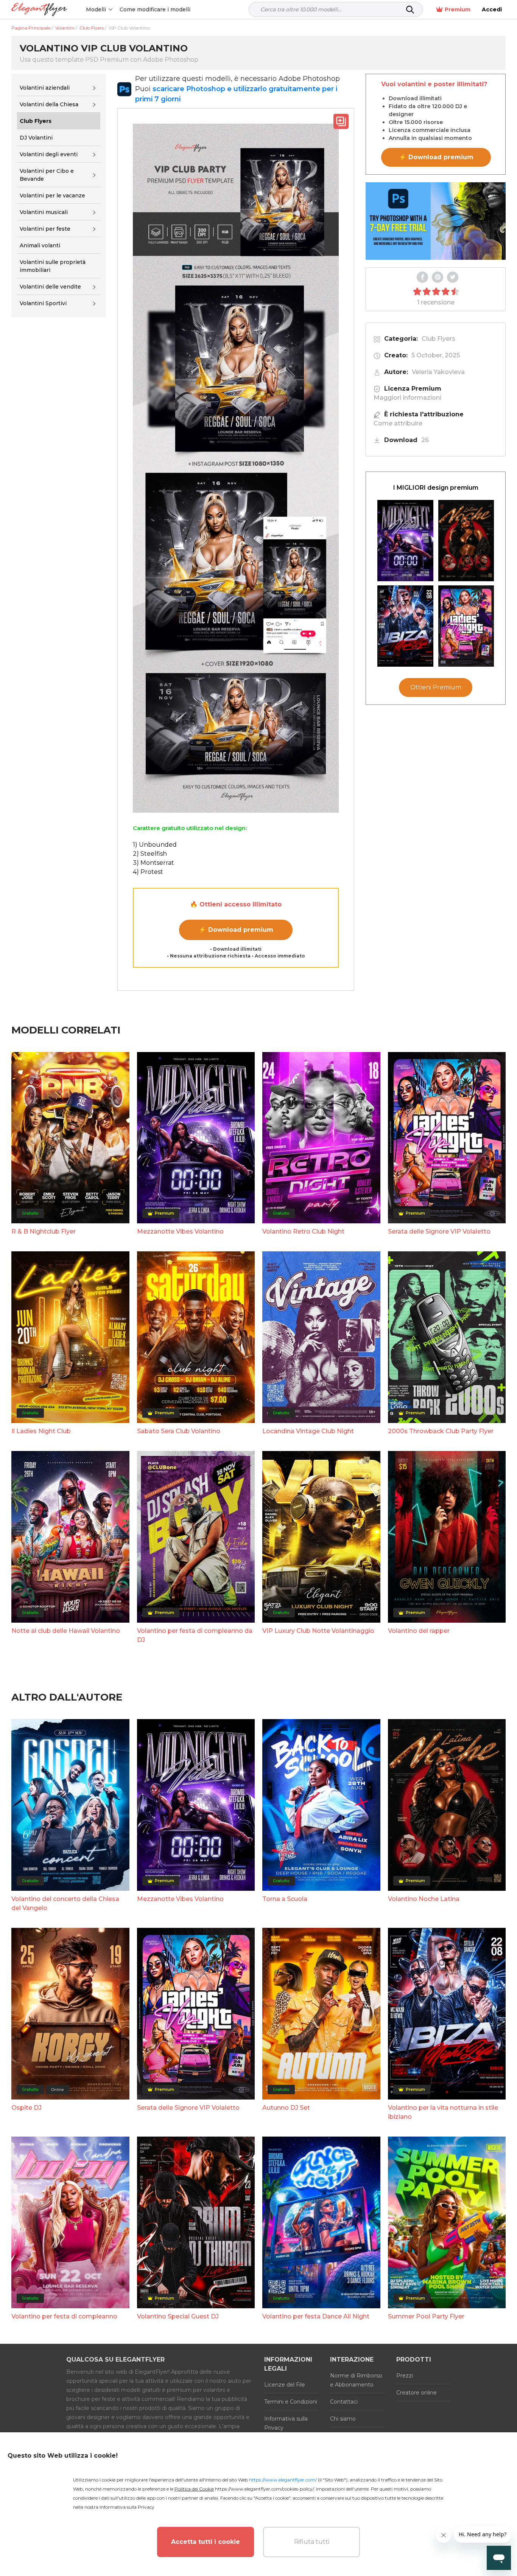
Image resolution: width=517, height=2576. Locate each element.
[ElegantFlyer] (39, 10)
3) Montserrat (153, 863)
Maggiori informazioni (407, 398)
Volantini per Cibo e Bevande (47, 175)
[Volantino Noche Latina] (466, 541)
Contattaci (344, 2402)
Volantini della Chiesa (49, 104)
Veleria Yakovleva (438, 372)
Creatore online (417, 2393)
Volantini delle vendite (50, 287)
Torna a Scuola (285, 1899)
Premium (458, 9)
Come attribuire (398, 423)
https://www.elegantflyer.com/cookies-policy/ (264, 2489)
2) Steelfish (150, 854)
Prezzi (405, 2376)
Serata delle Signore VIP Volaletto (439, 1231)
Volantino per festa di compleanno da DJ (195, 1635)
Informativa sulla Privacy (286, 2423)
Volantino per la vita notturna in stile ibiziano (443, 2112)
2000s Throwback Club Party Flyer (441, 1431)
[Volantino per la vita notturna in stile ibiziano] (405, 626)
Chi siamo (343, 2419)
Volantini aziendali (45, 88)
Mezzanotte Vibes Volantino (180, 1231)
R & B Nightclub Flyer (44, 1231)
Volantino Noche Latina (424, 1899)
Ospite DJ (26, 2108)
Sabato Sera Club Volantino (179, 1431)
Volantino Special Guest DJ (178, 2316)
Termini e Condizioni (291, 2402)
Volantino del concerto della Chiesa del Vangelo (65, 1903)
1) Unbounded (155, 845)
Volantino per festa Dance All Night (316, 2316)
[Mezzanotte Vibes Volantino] (405, 541)
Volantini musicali (44, 212)
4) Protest (148, 872)
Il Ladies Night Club (41, 1431)
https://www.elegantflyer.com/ (283, 2480)
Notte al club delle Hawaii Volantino (66, 1631)
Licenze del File (285, 2385)
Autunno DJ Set (286, 2108)
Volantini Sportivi (43, 304)
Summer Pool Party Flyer (426, 2316)
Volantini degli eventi (49, 154)
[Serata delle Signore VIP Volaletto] (466, 626)
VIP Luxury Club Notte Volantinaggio (318, 1631)
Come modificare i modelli (155, 9)
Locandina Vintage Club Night (308, 1431)
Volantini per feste (45, 229)
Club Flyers (438, 339)
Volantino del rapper (419, 1631)
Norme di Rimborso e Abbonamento (356, 2380)
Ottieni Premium (436, 687)
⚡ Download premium (236, 930)
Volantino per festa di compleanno (64, 2316)
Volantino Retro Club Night (303, 1231)
